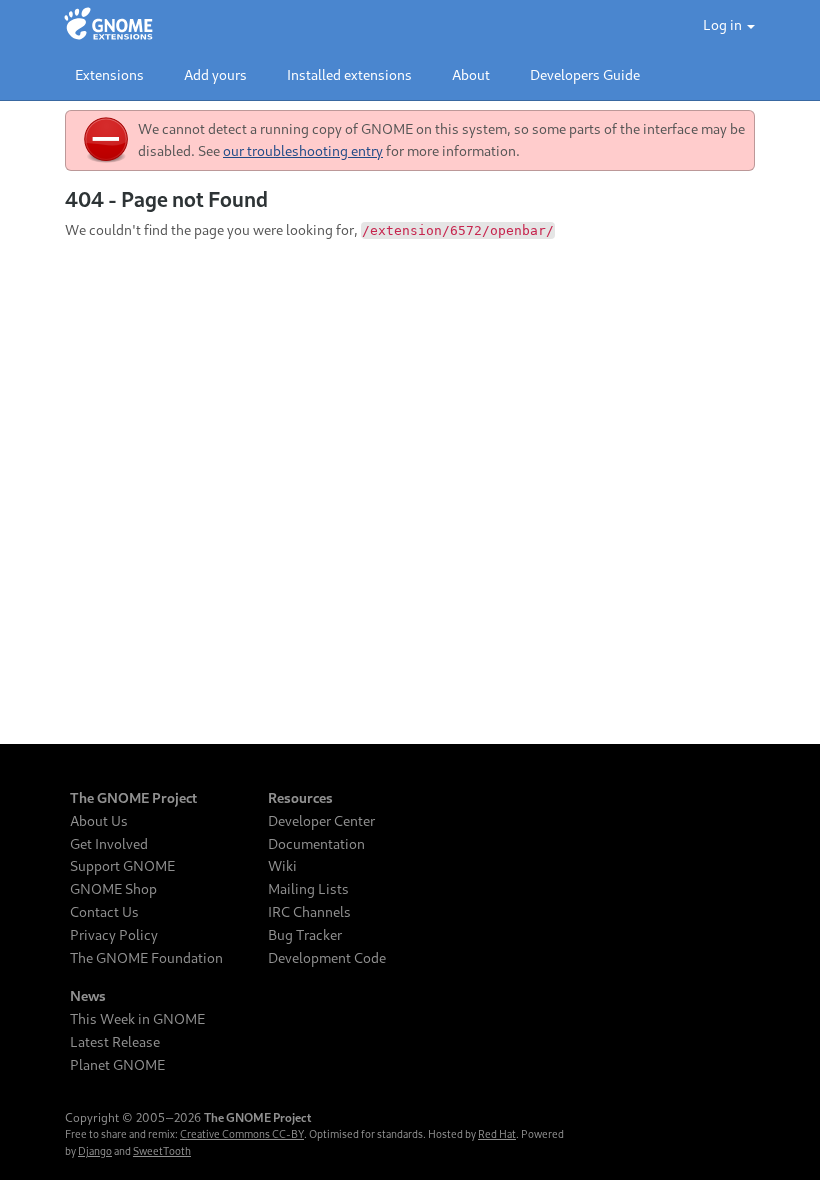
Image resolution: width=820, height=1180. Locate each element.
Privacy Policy (114, 935)
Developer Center (321, 821)
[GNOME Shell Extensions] (108, 25)
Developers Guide (585, 74)
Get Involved (109, 844)
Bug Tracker (305, 935)
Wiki (282, 866)
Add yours (215, 74)
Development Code (327, 958)
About (471, 74)
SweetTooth (162, 1151)
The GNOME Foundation (146, 958)
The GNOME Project (133, 798)
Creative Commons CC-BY (242, 1134)
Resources (300, 798)
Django (95, 1151)
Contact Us (104, 912)
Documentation (316, 844)
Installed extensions (349, 74)
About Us (99, 821)
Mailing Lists (308, 889)
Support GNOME (122, 866)
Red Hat (497, 1134)
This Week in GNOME (137, 1019)
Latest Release (115, 1042)
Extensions (109, 74)
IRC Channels (309, 912)
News (88, 996)
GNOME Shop (113, 889)
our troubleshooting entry (303, 150)
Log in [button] (724, 24)
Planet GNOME (117, 1065)
